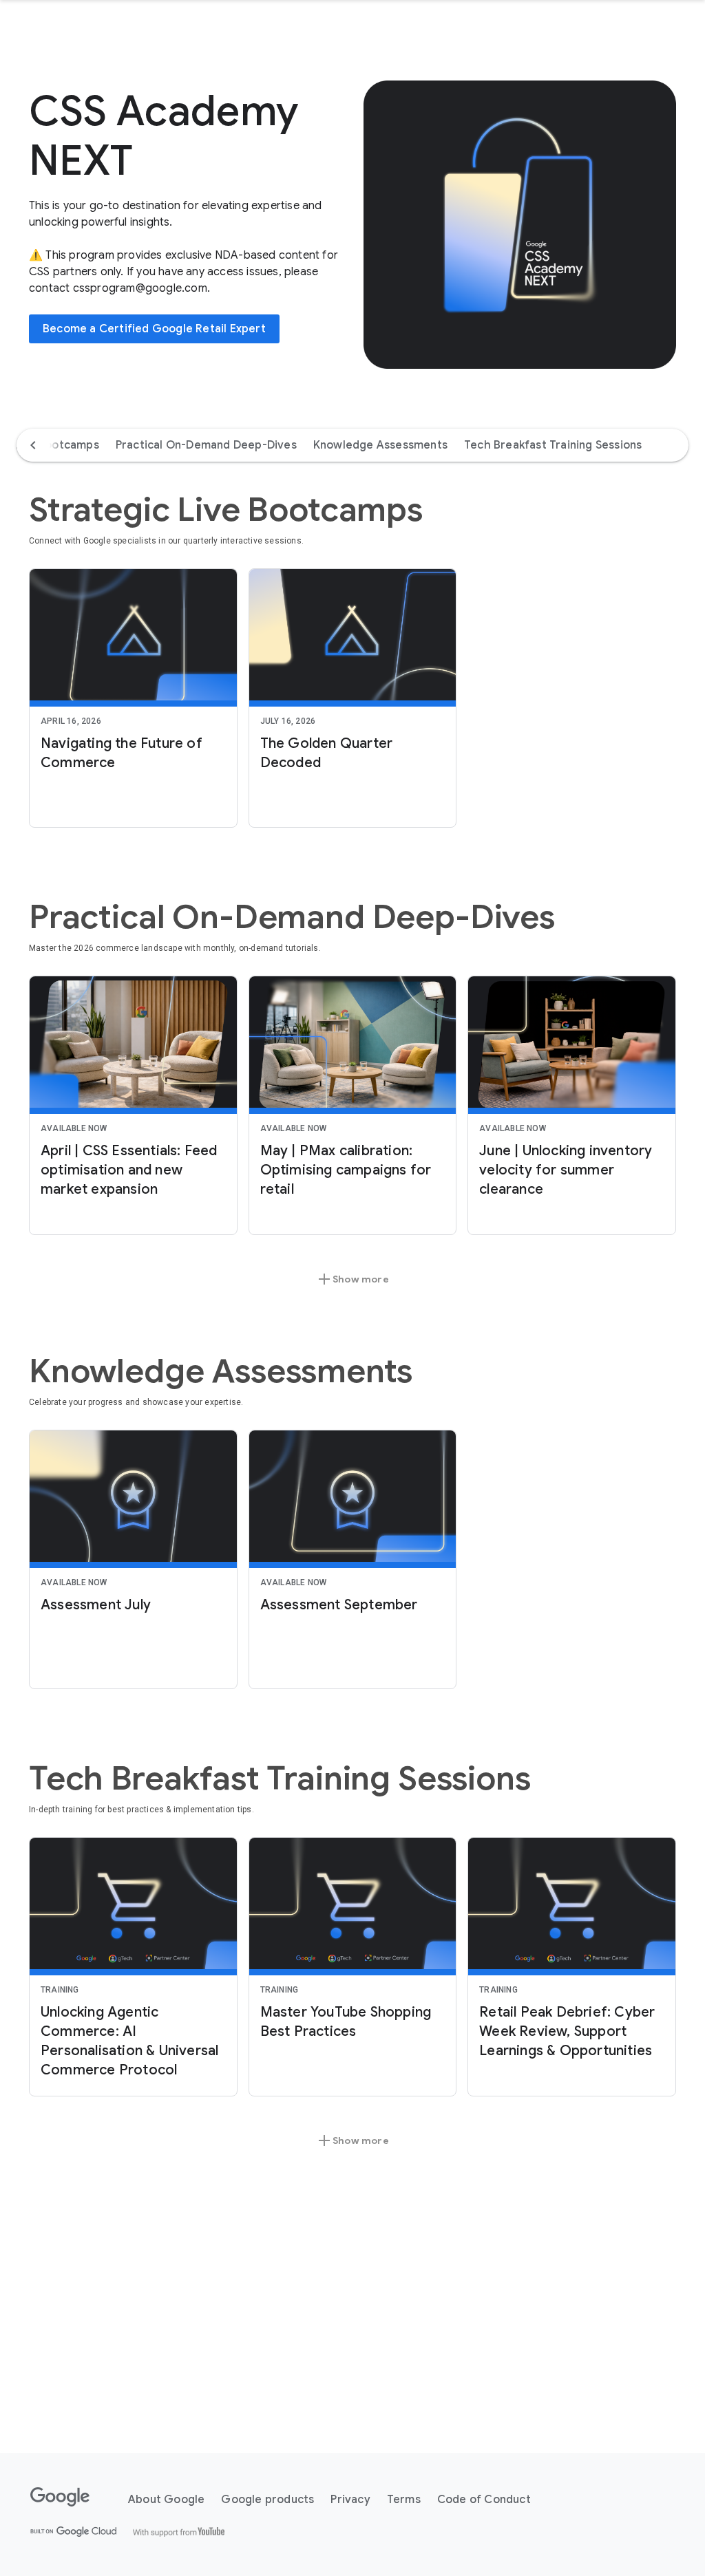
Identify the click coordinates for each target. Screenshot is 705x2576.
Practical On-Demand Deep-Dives (206, 445)
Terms (404, 2500)
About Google (166, 2500)
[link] (133, 698)
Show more (352, 1279)
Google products (267, 2500)
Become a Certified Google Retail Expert (154, 329)
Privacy (350, 2500)
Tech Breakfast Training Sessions (553, 445)
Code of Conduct (484, 2500)
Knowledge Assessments (380, 445)
